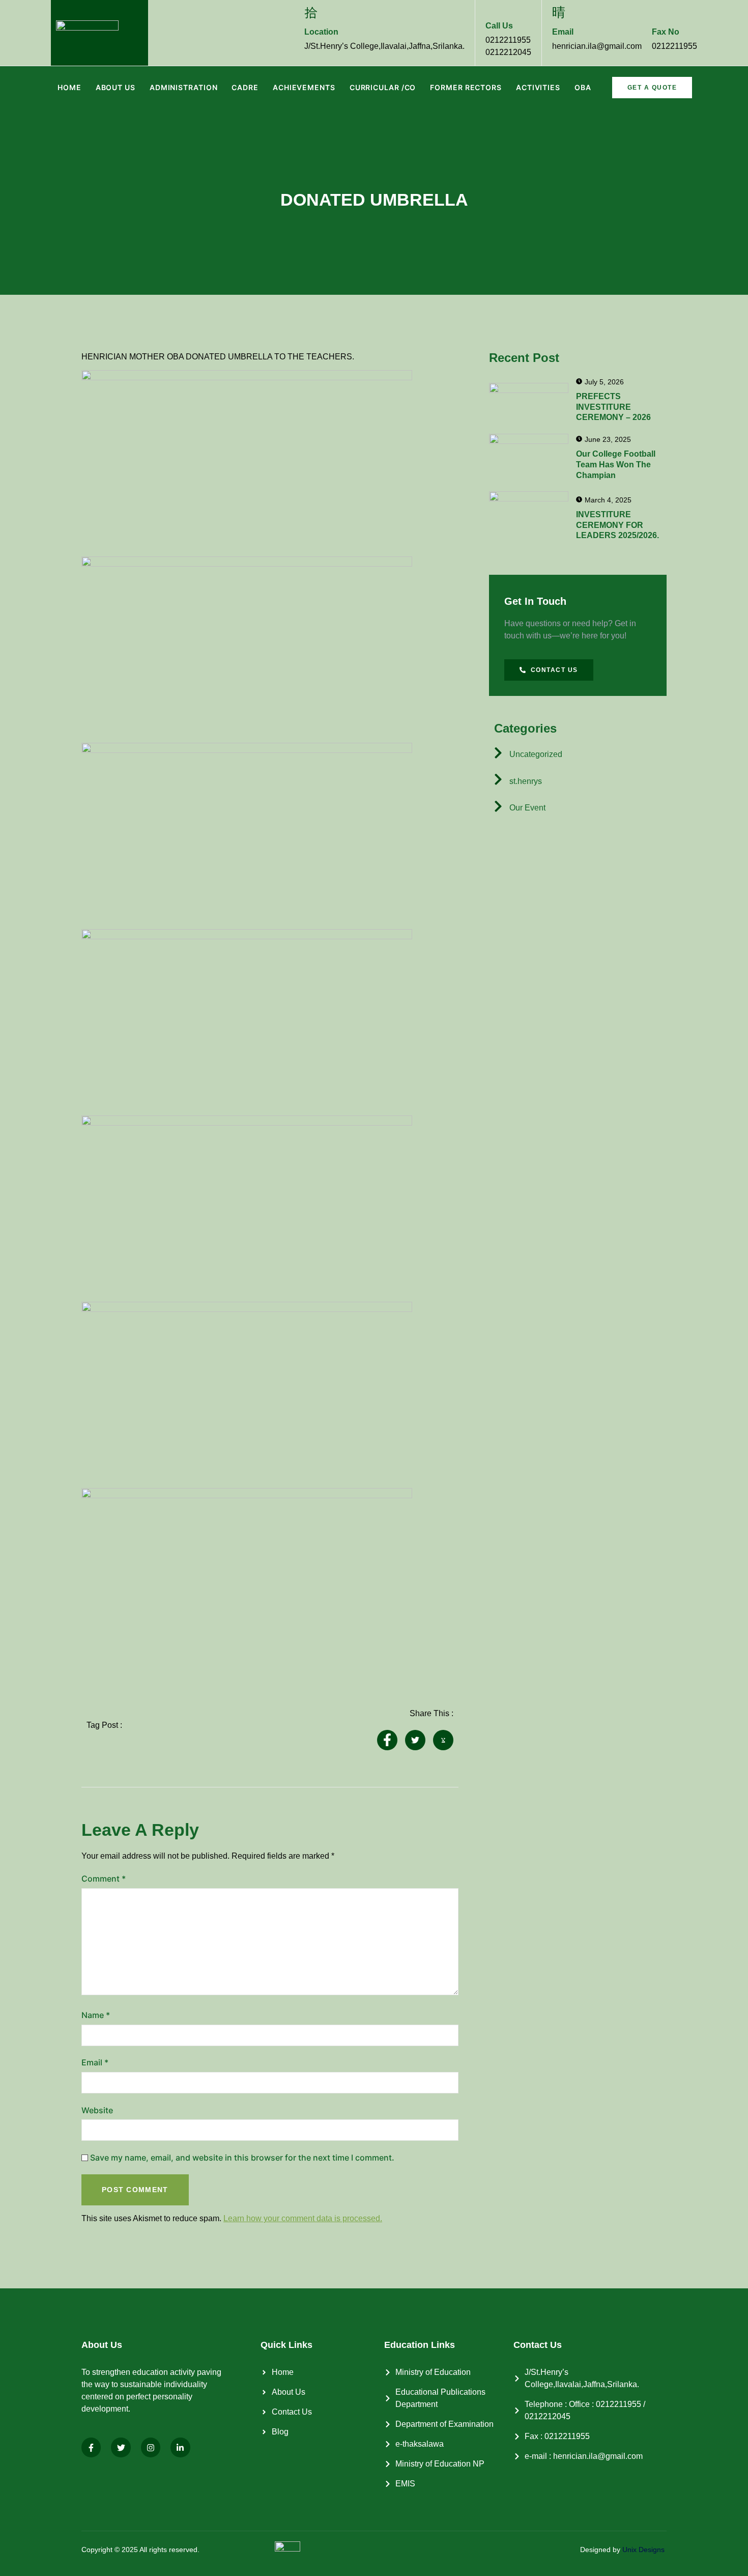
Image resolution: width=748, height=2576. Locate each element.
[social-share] (387, 1740)
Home (69, 87)
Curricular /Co (383, 87)
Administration (184, 87)
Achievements (304, 87)
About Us (116, 87)
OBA (583, 87)
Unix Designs (643, 2550)
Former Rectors (466, 87)
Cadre (245, 87)
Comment (104, 1879)
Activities (538, 87)
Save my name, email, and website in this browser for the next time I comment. (242, 2158)
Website (97, 2110)
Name (96, 2015)
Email (95, 2062)
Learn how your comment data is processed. (303, 2218)
